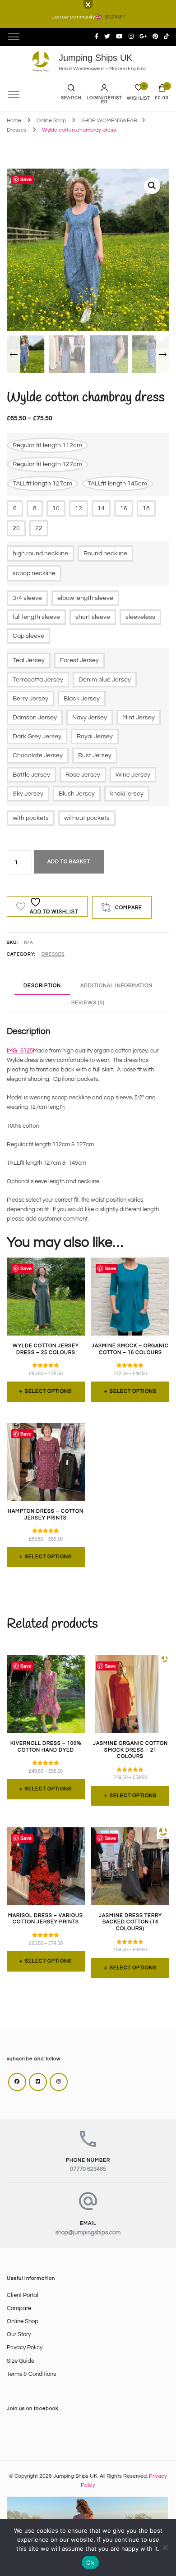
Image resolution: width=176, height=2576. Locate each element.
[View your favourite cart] (139, 90)
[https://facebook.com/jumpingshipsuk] (17, 2082)
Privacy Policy (25, 2348)
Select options (48, 1391)
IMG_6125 (20, 1051)
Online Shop (23, 2322)
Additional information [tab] (116, 986)
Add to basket (69, 862)
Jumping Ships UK (95, 58)
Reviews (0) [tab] (88, 1003)
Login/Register (104, 100)
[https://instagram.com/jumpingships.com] (59, 2082)
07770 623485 (88, 2169)
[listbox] (88, 353)
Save (26, 179)
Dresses (53, 954)
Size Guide (21, 2361)
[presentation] (14, 354)
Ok (90, 2562)
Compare (19, 2308)
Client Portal (23, 2295)
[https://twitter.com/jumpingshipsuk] (38, 2082)
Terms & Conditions (31, 2374)
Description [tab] (42, 986)
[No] (165, 2548)
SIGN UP (115, 17)
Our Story (19, 2335)
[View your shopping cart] (162, 90)
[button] (152, 186)
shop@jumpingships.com (88, 2233)
